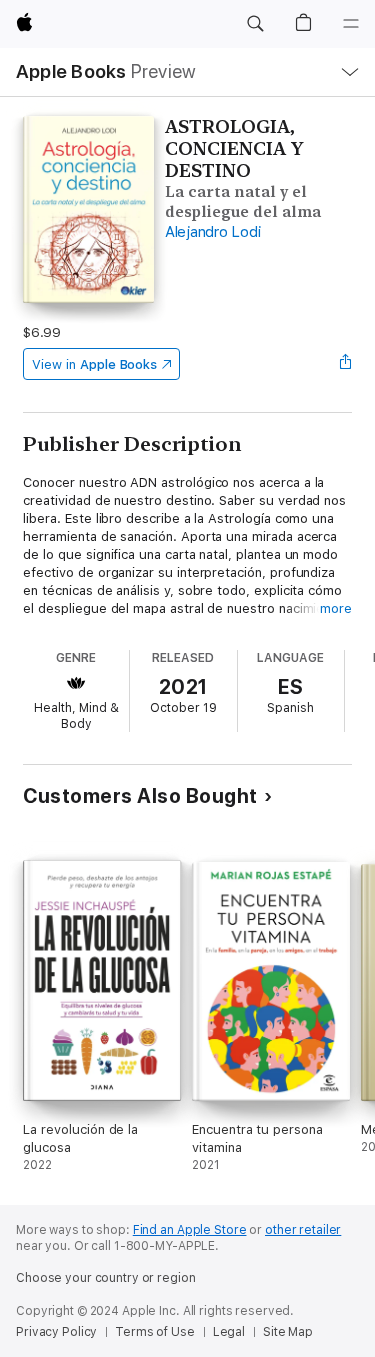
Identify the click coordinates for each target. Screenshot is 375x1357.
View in (94, 364)
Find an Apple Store (190, 1230)
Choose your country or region (106, 1278)
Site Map (288, 1332)
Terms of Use (155, 1332)
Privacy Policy (56, 1332)
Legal (229, 1332)
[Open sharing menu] (346, 364)
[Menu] (351, 24)
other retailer (303, 1230)
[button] (255, 24)
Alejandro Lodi (213, 232)
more (336, 608)
